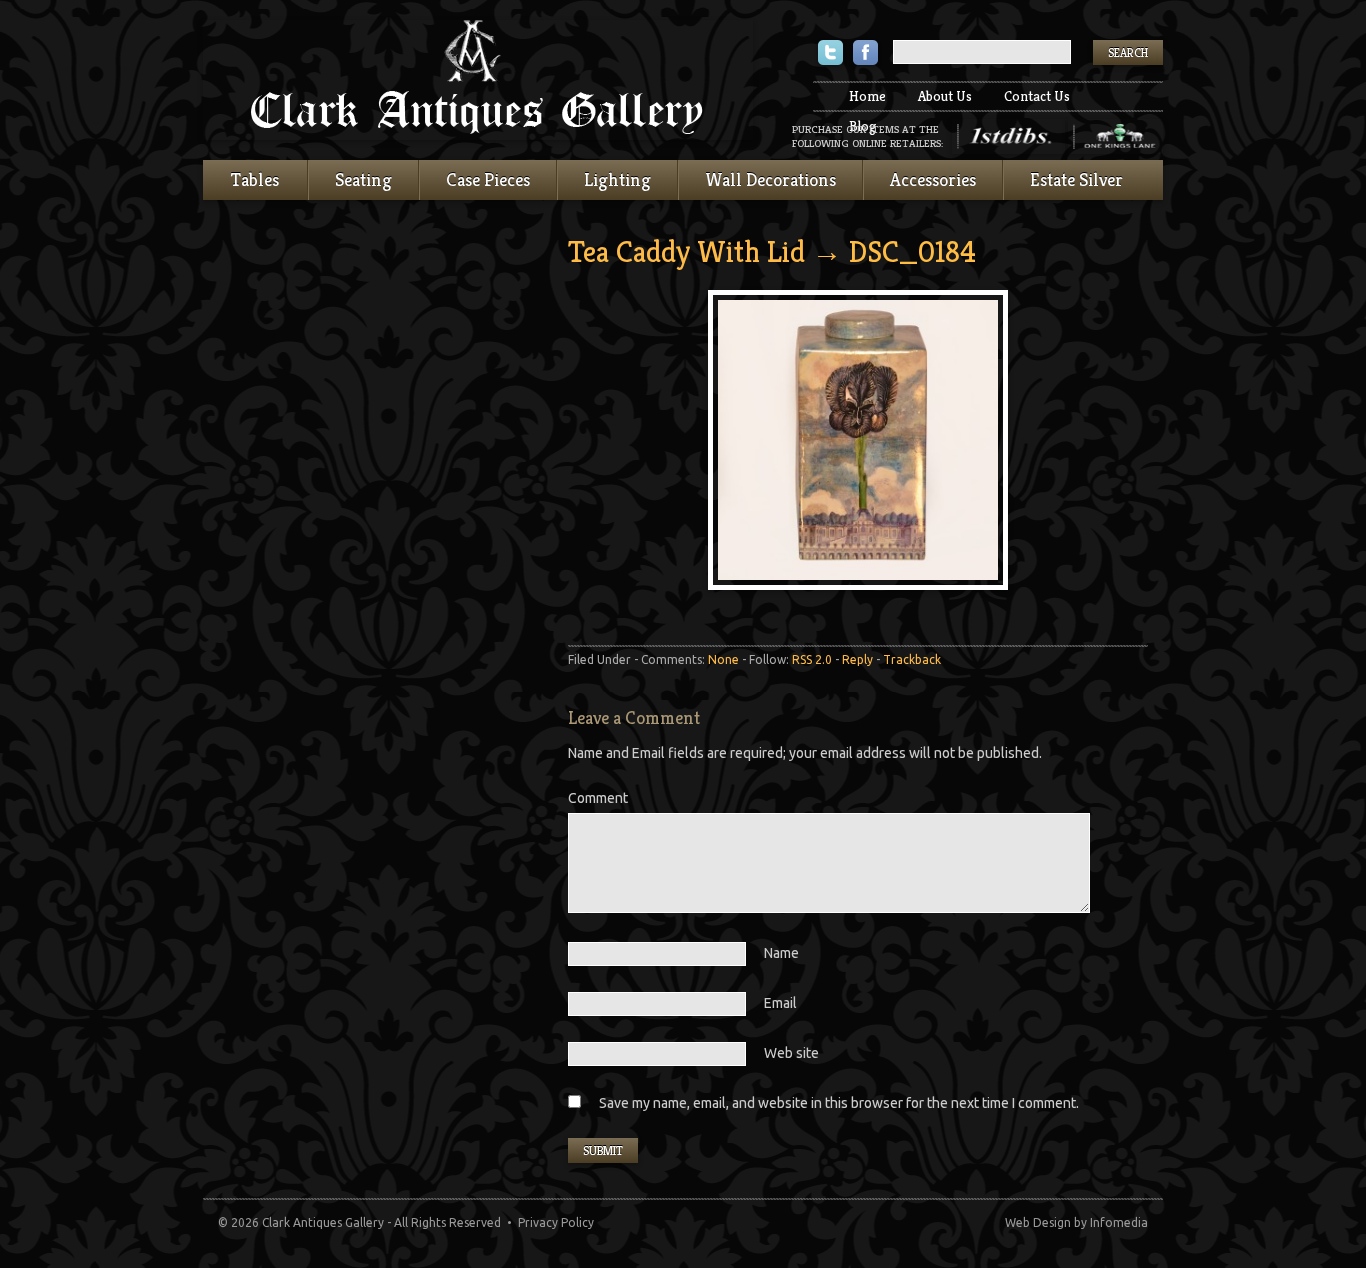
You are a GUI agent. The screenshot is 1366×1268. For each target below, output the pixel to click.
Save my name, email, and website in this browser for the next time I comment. (839, 1103)
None (723, 659)
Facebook (865, 54)
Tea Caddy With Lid (686, 252)
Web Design (1038, 1222)
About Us (945, 96)
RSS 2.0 (812, 659)
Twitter (830, 54)
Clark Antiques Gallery (478, 80)
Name (781, 953)
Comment (598, 798)
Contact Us (1037, 96)
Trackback (912, 659)
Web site (791, 1053)
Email (780, 1003)
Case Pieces (488, 179)
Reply (857, 659)
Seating (363, 179)
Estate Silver (1076, 179)
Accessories (933, 179)
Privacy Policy (556, 1222)
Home (867, 96)
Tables (255, 179)
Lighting (617, 179)
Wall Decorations (770, 179)
